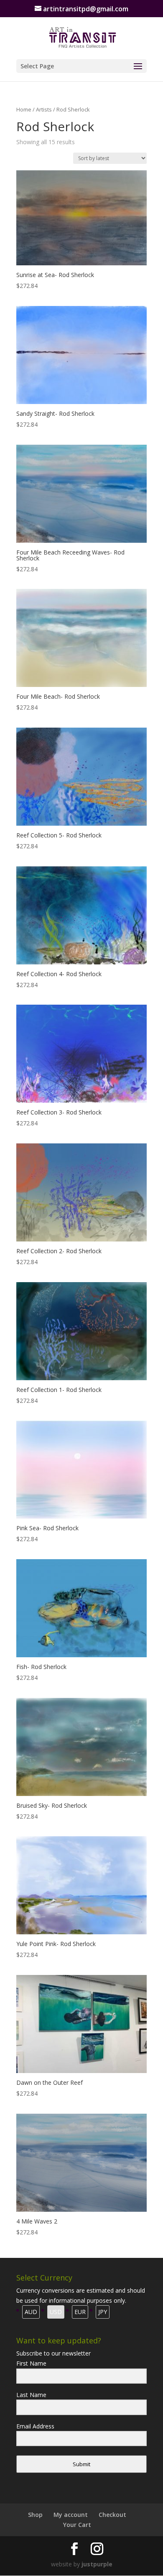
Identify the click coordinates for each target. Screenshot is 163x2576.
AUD (31, 2312)
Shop (35, 2515)
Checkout (112, 2515)
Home (24, 109)
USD (56, 2312)
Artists (44, 109)
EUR (80, 2312)
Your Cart (77, 2525)
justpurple (97, 2564)
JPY (103, 2312)
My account (71, 2515)
